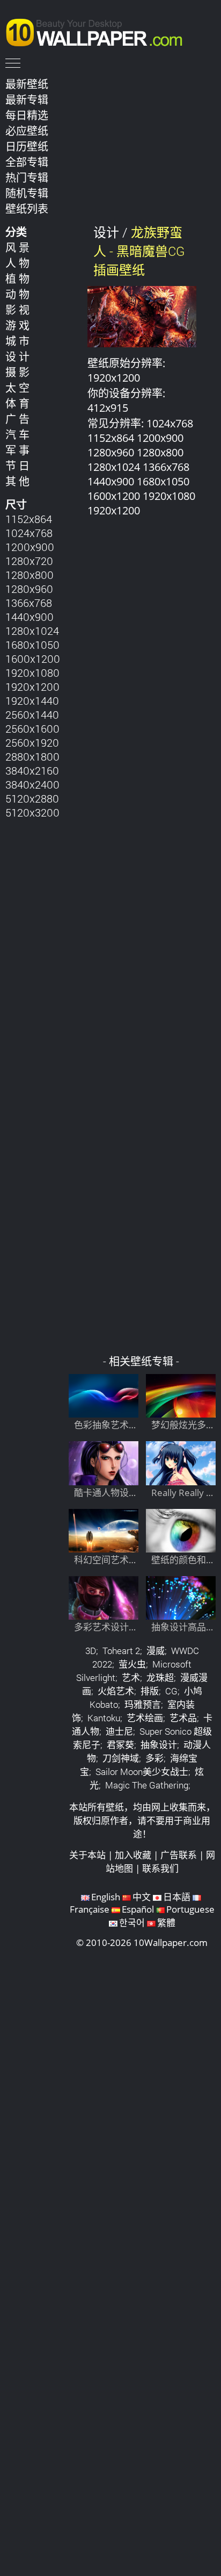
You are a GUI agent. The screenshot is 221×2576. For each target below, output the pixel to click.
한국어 (132, 1923)
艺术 (131, 1677)
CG (171, 1691)
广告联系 (179, 1855)
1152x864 (29, 519)
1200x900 (30, 547)
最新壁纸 (27, 84)
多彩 (154, 1758)
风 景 (17, 247)
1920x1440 (32, 700)
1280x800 (30, 575)
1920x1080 (32, 672)
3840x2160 (32, 770)
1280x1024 (32, 631)
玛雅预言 (143, 1704)
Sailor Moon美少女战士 (142, 1772)
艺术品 (183, 1718)
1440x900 (30, 617)
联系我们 (160, 1868)
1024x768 (29, 533)
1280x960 (29, 589)
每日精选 (27, 115)
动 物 (17, 294)
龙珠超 (160, 1677)
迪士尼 (119, 1731)
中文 (142, 1897)
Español (138, 1909)
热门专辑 (27, 177)
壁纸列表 (27, 209)
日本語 (177, 1897)
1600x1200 (33, 659)
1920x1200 (32, 686)
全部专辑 (27, 162)
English (106, 1897)
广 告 (17, 419)
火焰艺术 (116, 1691)
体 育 (17, 403)
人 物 (17, 263)
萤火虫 (132, 1664)
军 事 (17, 450)
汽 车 (17, 434)
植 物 (17, 278)
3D (91, 1651)
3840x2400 (32, 784)
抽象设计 (159, 1745)
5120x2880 (32, 798)
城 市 (17, 341)
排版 (150, 1691)
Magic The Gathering (147, 1785)
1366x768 (29, 603)
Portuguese (190, 1909)
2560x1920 (32, 742)
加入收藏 (133, 1855)
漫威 (156, 1651)
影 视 (17, 310)
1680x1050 (32, 645)
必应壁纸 (27, 131)
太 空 (17, 388)
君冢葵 (120, 1745)
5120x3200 (32, 812)
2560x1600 (32, 728)
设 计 (17, 356)
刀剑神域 (121, 1758)
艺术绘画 (145, 1718)
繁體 (166, 1923)
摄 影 (17, 372)
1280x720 (29, 561)
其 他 (17, 481)
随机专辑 (27, 193)
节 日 (17, 466)
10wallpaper (99, 31)
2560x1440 (32, 714)
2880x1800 (32, 756)
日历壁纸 (27, 146)
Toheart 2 (121, 1651)
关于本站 (87, 1855)
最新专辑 (27, 99)
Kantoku (104, 1718)
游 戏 (17, 325)
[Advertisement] (142, 941)
